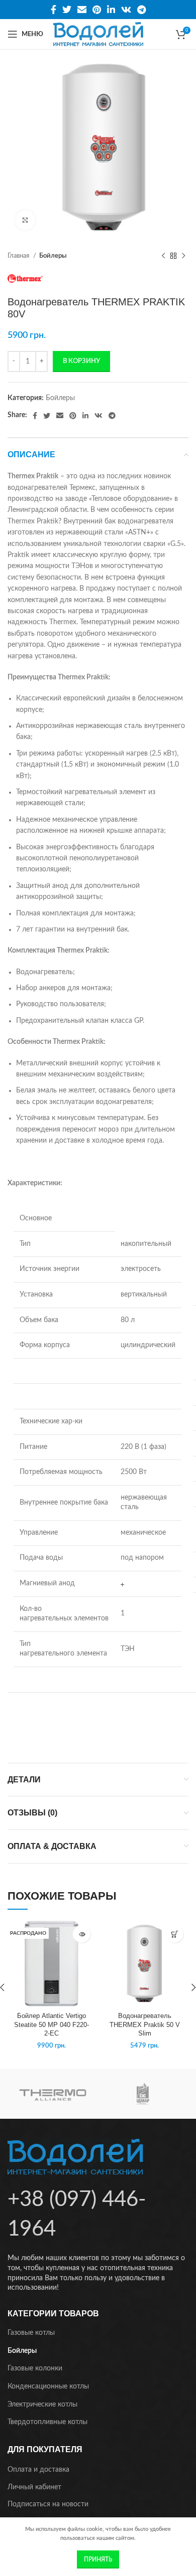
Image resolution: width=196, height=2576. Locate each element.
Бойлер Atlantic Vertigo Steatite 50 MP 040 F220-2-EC (52, 2025)
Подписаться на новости (48, 2504)
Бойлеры (53, 256)
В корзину (81, 361)
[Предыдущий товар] (163, 256)
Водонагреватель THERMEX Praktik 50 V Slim (145, 2025)
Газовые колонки (35, 2368)
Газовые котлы (31, 2333)
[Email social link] (82, 10)
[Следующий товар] (183, 256)
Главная (19, 256)
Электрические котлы (42, 2405)
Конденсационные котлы (48, 2386)
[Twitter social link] (67, 10)
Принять (98, 2559)
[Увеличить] (25, 220)
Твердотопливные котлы (47, 2422)
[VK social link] (126, 10)
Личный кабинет (34, 2487)
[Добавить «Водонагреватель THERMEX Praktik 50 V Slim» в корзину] (175, 1934)
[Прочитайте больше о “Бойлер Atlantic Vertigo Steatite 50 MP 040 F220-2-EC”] (82, 1934)
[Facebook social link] (54, 10)
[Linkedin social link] (111, 10)
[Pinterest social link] (97, 10)
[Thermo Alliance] (53, 2094)
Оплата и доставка (38, 2470)
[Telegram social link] (141, 10)
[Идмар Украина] (143, 2094)
